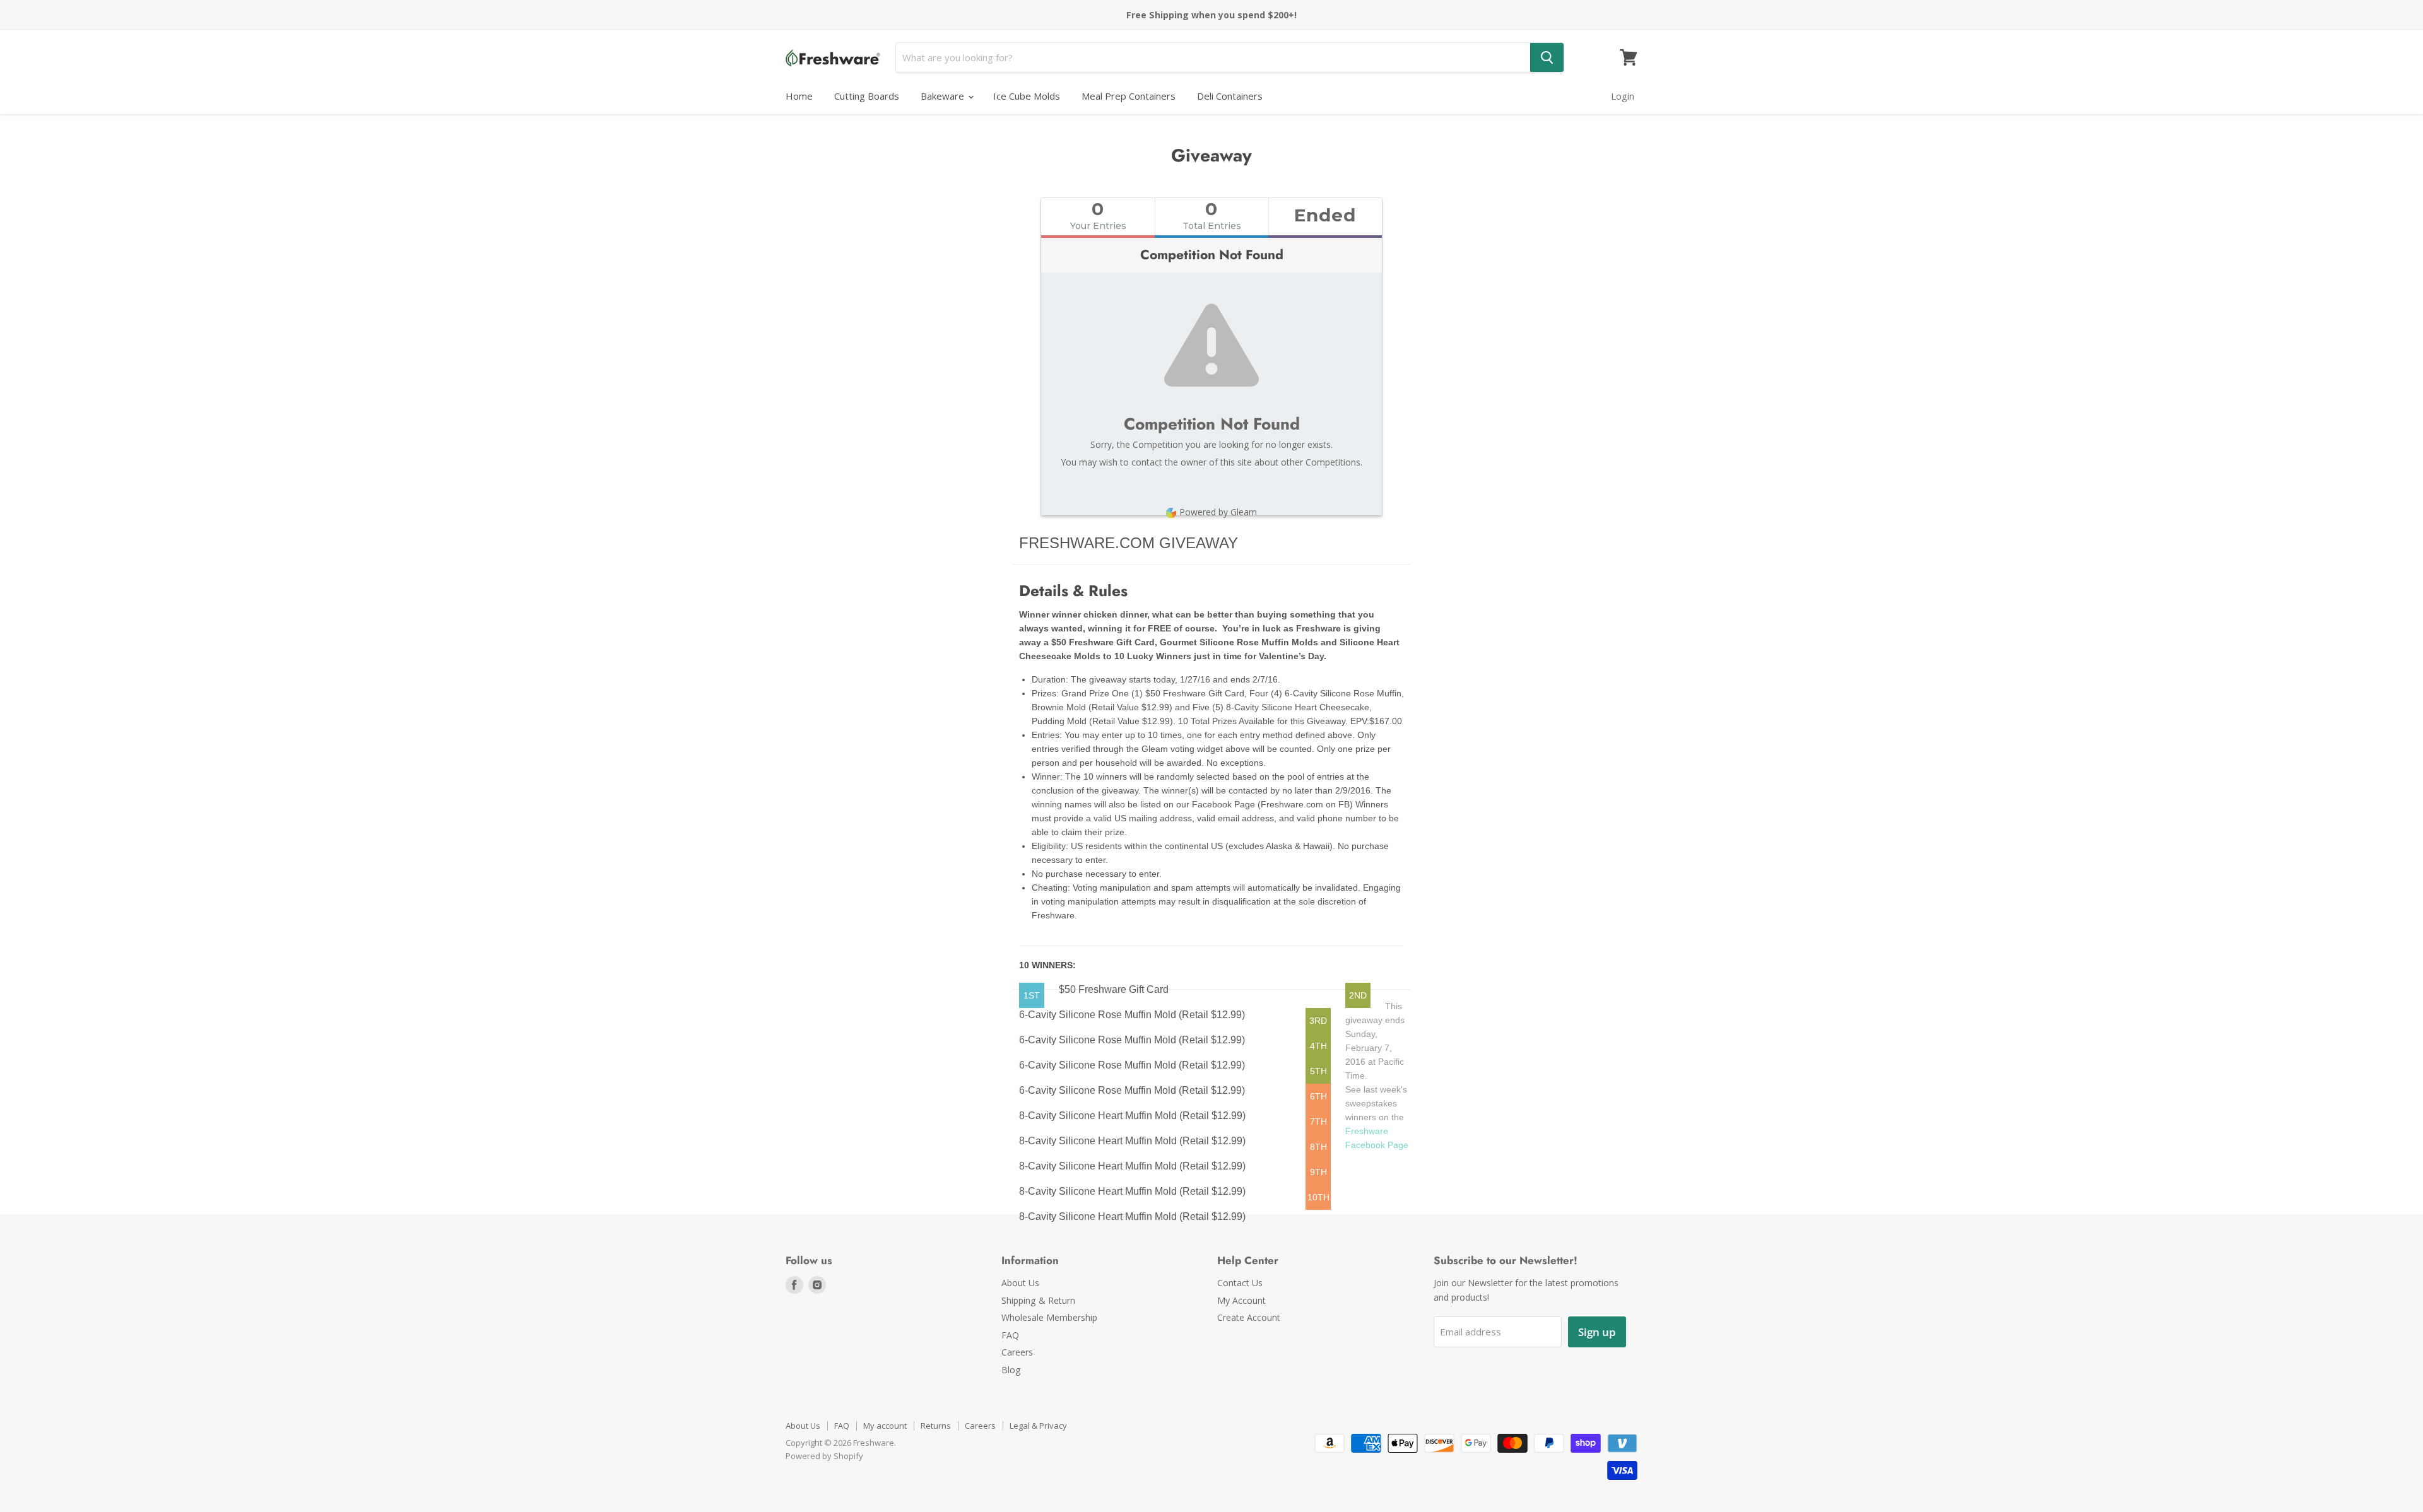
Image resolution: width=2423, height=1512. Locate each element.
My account (885, 1426)
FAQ (1010, 1335)
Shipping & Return (1038, 1300)
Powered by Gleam (1218, 512)
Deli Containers (1230, 96)
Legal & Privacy (1038, 1426)
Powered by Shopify (824, 1456)
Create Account (1249, 1317)
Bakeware (944, 96)
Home (799, 96)
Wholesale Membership (1049, 1317)
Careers (1017, 1352)
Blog (1011, 1370)
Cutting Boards (867, 96)
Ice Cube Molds (1027, 96)
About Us (1020, 1283)
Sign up (1597, 1332)
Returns (936, 1426)
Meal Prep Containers (1129, 96)
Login (1623, 96)
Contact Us (1240, 1283)
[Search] (1547, 57)
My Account (1241, 1300)
